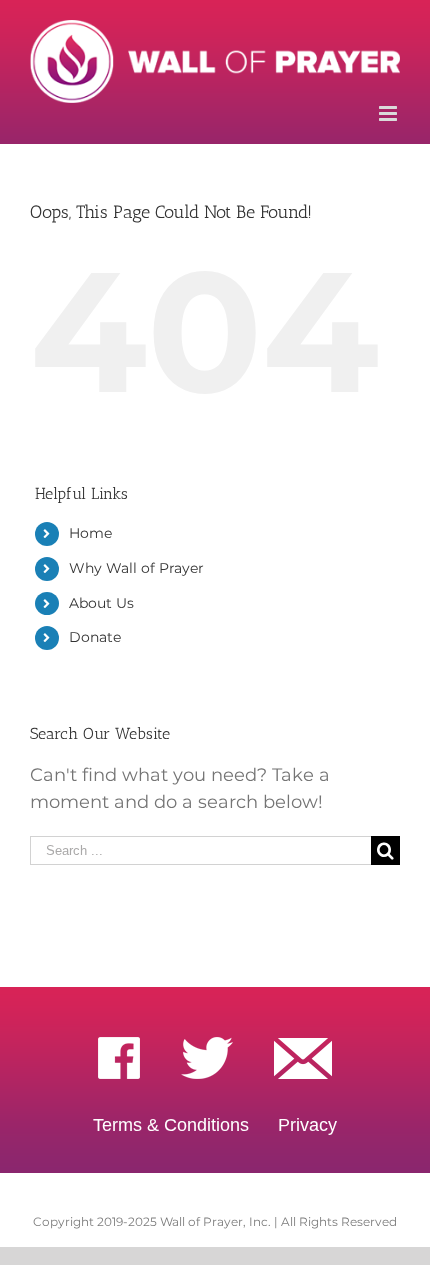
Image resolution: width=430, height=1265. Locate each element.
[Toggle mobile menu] (389, 113)
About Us (101, 603)
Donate (95, 637)
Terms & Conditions (171, 1125)
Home (90, 533)
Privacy (307, 1125)
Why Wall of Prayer (136, 568)
